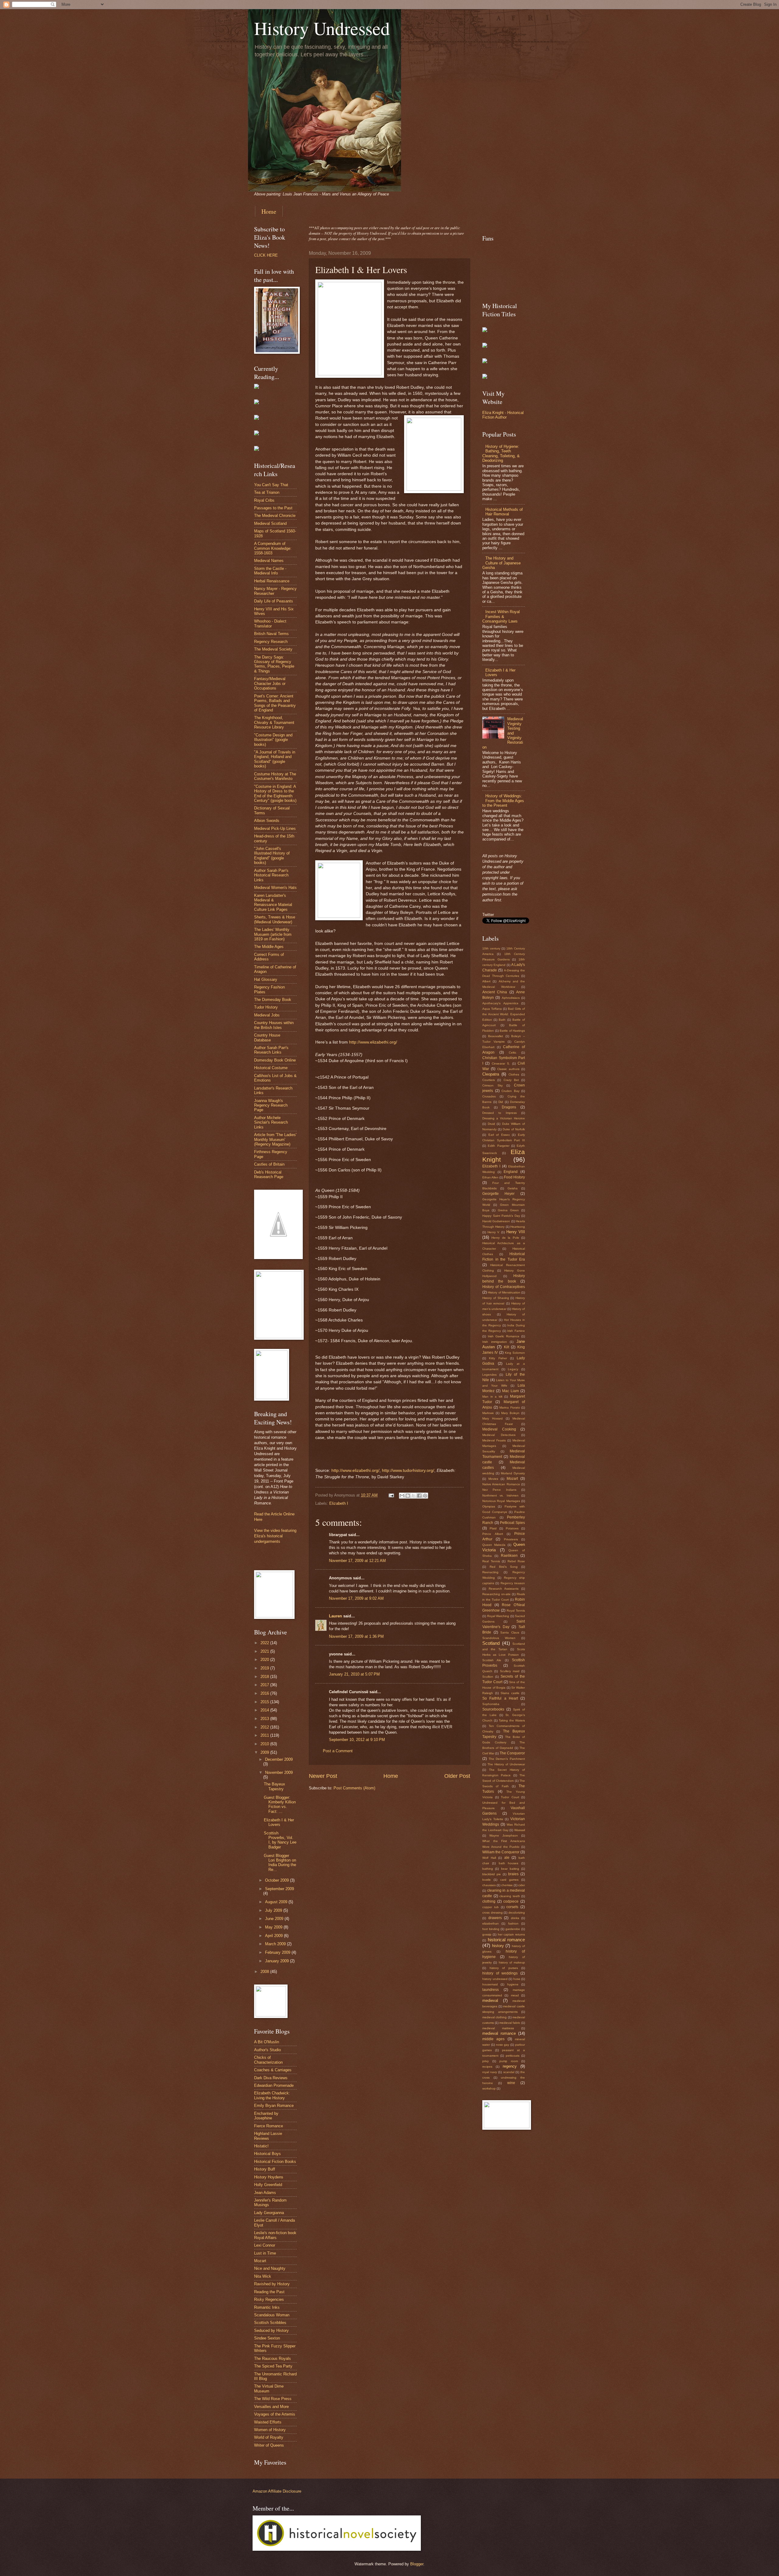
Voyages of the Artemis (275, 2414)
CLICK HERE (266, 255)
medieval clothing (494, 2017)
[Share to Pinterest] (425, 1496)
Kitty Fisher (498, 1358)
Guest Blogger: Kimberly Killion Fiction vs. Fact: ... (280, 1804)
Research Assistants (504, 1589)
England (511, 1172)
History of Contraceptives (504, 1287)
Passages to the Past (273, 508)
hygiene (513, 1984)
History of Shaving (496, 1298)
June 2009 (275, 1919)
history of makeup (512, 1962)
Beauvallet (496, 1036)
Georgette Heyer (498, 1194)
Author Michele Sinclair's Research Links (271, 1122)
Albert (486, 981)
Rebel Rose (516, 1561)
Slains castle (510, 1693)
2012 (265, 1727)
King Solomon (515, 1353)
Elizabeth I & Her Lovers (279, 1822)
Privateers (511, 1539)
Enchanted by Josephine (266, 2116)
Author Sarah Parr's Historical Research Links (271, 875)
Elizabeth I (339, 1503)
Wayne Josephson (504, 1835)
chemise (507, 1885)
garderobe (513, 1929)
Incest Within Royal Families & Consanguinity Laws (501, 616)
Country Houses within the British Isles (274, 1025)
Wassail (520, 1830)
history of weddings (500, 1973)
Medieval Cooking (499, 1429)
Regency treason (513, 1583)
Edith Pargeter (498, 1146)
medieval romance (499, 2033)
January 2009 (278, 1961)
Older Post (457, 1776)
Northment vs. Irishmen (500, 1495)
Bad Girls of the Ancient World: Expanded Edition (504, 1014)
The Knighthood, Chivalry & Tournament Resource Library (274, 722)
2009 (265, 1752)
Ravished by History (272, 2284)
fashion (513, 1923)
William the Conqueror (501, 1852)
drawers (495, 1918)
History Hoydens (269, 2177)
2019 (265, 1668)
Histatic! (261, 2146)
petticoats (513, 2056)
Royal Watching (498, 1616)
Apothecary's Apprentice (500, 1003)
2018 (265, 1677)
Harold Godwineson (496, 1221)
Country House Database (267, 1037)
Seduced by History (271, 2330)
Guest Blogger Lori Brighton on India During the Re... (280, 1863)
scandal (509, 2072)
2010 (265, 1744)
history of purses (504, 1968)
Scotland (491, 1643)
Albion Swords (267, 821)
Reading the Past (269, 2292)
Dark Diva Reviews (271, 2078)
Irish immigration (495, 1342)
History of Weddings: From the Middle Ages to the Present (503, 801)
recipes (487, 2067)
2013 (265, 1719)
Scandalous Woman (272, 2315)
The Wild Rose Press (273, 2399)
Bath (502, 1020)
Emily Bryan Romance (274, 2106)
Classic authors (508, 1069)
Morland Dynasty (513, 1473)
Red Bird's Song (504, 1567)
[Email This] (402, 1496)
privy (486, 2061)
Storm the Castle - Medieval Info (270, 571)
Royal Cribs (264, 500)
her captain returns (512, 1934)
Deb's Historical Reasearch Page (269, 1174)
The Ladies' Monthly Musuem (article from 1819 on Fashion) (273, 934)
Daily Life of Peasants (274, 601)
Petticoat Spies (512, 1523)
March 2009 (276, 1944)
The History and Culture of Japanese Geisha (501, 563)
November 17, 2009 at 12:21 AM (357, 1561)
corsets (512, 1907)
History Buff (265, 2169)
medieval (490, 2000)
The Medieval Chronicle (275, 516)
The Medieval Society (273, 649)
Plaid (493, 1528)
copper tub (491, 1907)
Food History (514, 1177)
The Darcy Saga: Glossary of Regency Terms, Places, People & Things (274, 664)
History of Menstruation (504, 1292)
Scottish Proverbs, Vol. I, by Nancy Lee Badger (280, 1840)
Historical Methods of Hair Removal (504, 512)
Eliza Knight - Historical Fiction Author (503, 415)
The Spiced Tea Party (273, 2366)
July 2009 (274, 1910)
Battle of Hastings (512, 1031)
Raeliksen (509, 1556)
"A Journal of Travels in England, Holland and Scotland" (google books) (275, 759)
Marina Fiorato (510, 1407)
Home (269, 211)
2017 (265, 1685)
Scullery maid (510, 1671)
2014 (265, 1710)
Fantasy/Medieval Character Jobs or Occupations (270, 683)
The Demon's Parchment (507, 1759)
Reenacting (490, 1572)
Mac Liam (510, 1391)
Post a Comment (338, 1751)
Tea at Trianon (267, 492)
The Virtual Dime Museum (269, 2388)
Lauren (335, 1616)
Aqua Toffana (492, 1009)
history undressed (495, 1979)
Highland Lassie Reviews (268, 2136)
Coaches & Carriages (273, 2070)
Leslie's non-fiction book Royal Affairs (275, 2235)
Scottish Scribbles (270, 2323)
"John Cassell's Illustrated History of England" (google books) (272, 856)
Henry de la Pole (505, 1238)
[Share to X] (414, 1496)
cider (522, 1885)
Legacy (513, 1369)
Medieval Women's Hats (275, 888)
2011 (265, 1735)
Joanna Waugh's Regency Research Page (271, 1105)
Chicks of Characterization (268, 2060)
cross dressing (493, 1913)
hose (517, 1979)
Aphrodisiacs (511, 998)
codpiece (511, 1901)
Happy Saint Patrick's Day (501, 1216)
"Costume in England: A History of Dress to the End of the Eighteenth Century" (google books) (275, 793)
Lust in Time (265, 2253)
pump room (509, 2061)
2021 (265, 1651)
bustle (487, 1880)
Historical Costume (271, 1068)
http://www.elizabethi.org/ (373, 1042)
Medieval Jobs (267, 1015)
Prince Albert (493, 1534)
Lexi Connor (265, 2245)
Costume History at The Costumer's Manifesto (275, 776)
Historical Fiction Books (275, 2162)
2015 (265, 1702)
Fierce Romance (269, 2126)
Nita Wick (263, 2276)
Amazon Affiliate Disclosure (277, 2491)
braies (513, 1874)
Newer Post (323, 1776)
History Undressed (322, 28)
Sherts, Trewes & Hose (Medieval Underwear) (275, 919)
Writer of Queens (269, 2445)
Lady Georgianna (269, 2213)
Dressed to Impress (500, 1113)
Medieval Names (269, 561)
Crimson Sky (493, 1085)
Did (501, 1102)
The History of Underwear (506, 1764)
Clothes (514, 1074)
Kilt (507, 1347)
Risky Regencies (269, 2299)
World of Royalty (269, 2437)
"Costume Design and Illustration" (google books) (273, 740)
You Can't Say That (271, 485)
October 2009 (278, 1880)
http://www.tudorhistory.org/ (408, 1470)
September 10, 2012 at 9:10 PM (357, 1740)
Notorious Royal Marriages (501, 1501)
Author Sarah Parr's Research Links (271, 1050)
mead (515, 1995)
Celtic (513, 1053)
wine (511, 2083)
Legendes (489, 1375)
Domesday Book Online (275, 1060)
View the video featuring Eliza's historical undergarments (275, 1536)
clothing (489, 1901)
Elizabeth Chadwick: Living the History (272, 2095)
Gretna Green (508, 1210)
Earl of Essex (499, 1135)
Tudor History (266, 1007)
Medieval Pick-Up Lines (275, 828)
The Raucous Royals (272, 2358)
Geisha (513, 1188)
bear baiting (510, 1869)
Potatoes (512, 1528)
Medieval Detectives (499, 1435)
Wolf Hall (489, 1858)
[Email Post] (391, 1495)
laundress (491, 1990)
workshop (489, 2088)
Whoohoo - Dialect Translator (270, 623)
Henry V (493, 1232)
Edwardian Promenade (274, 2085)
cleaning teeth (510, 1896)
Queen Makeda (494, 1545)
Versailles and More (271, 2407)
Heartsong (518, 1227)
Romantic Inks (267, 2307)
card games (509, 1880)
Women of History (270, 2430)
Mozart (260, 2261)
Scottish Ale (492, 1660)
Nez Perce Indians (499, 1490)
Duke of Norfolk (514, 1129)
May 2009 (274, 1927)
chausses (489, 1885)
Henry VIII (516, 1232)
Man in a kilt (492, 1397)
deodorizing (517, 1913)
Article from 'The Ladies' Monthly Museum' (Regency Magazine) (275, 1139)
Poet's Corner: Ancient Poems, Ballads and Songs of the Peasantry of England (275, 703)
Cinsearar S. (501, 1063)
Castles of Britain (269, 1164)
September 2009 (279, 1889)
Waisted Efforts (268, 2422)
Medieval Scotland (270, 523)
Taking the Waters (512, 1720)
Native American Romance (501, 1484)
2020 (265, 1660)
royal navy (490, 2072)
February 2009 (278, 1952)
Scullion (488, 1677)
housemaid (490, 1984)
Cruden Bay (510, 1091)
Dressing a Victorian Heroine (504, 1118)
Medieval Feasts (494, 1440)
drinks (515, 1918)
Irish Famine (516, 1331)
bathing (488, 1869)
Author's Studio (267, 2050)
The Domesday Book (273, 1000)
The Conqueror (512, 1753)
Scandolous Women (499, 1638)
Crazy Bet (511, 1080)
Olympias (489, 1506)
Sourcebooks (493, 1709)
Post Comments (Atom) (354, 1788)
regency (510, 2066)
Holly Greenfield (268, 2185)
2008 (265, 1972)
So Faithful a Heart (500, 1698)
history (498, 1946)
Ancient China (495, 992)
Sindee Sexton (267, 2338)
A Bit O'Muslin (267, 2042)
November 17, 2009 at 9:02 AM (356, 1598)
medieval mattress (498, 2028)
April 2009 (274, 1936)
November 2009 (279, 1772)
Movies (493, 1479)
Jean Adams (265, 2193)
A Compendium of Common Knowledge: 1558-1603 (273, 548)
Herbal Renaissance (272, 581)
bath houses (509, 1863)
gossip (487, 1934)
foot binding (491, 1929)
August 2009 (277, 1902)
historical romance (507, 1940)
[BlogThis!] (408, 1496)
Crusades (489, 1096)
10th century (491, 948)
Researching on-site (496, 1594)
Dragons (509, 1107)
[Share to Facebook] (419, 1496)
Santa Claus (510, 1632)
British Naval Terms (271, 634)
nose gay (503, 2045)
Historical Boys (267, 2154)
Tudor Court (510, 1797)
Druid (491, 1124)
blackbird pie (492, 1874)
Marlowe (488, 1413)
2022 (265, 1643)
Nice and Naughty (270, 2268)
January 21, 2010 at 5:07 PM (354, 1674)
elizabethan (491, 1923)
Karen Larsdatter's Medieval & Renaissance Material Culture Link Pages (273, 902)
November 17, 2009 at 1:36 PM (356, 1636)
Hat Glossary (266, 979)
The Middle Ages (269, 947)
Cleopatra (491, 1074)
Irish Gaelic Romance (504, 1336)
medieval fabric (510, 2023)
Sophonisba (491, 1704)
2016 (265, 1693)
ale (507, 1858)
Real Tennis (491, 1561)
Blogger (417, 2564)
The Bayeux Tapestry (274, 1786)
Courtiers (489, 1080)
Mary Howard (493, 1418)
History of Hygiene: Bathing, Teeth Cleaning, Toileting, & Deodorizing (501, 453)
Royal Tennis (516, 1611)
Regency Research (271, 642)
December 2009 (279, 1759)
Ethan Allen (490, 1177)
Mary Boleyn (510, 1413)
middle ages (493, 2039)
